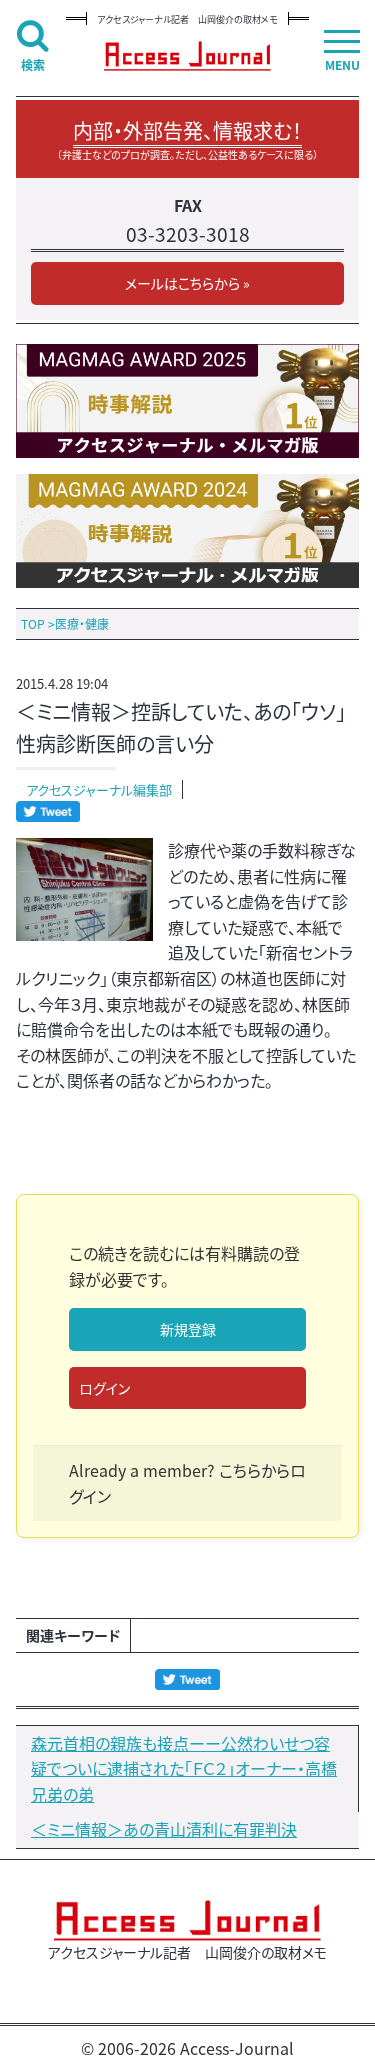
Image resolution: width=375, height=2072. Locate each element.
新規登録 (188, 1329)
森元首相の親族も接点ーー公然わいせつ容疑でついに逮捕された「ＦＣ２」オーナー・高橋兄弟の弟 (184, 1768)
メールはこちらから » (187, 283)
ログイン (104, 1388)
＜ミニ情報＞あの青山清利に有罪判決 (164, 1829)
